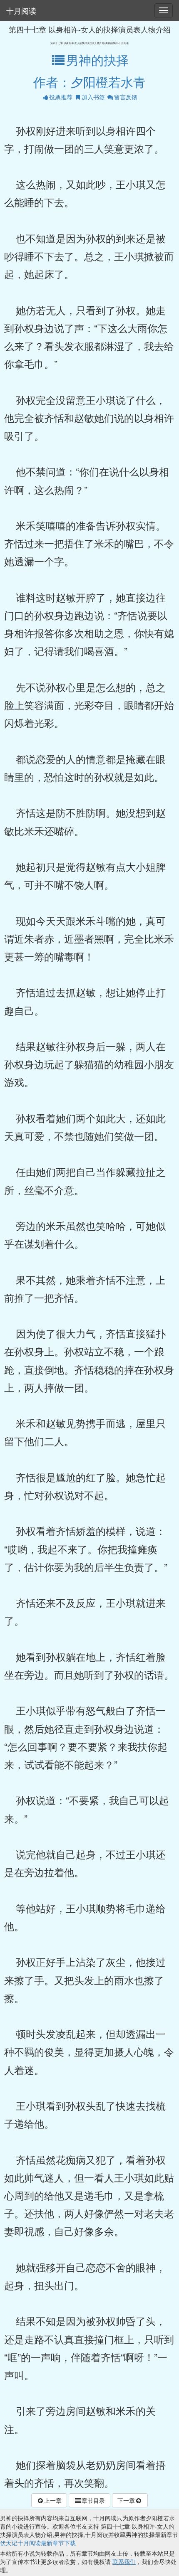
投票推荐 (61, 97)
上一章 (53, 2500)
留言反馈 (126, 97)
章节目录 (93, 2500)
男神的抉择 (97, 60)
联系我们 (124, 2561)
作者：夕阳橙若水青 (89, 82)
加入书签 (93, 97)
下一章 (126, 2500)
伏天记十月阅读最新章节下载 (38, 2543)
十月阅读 (21, 10)
